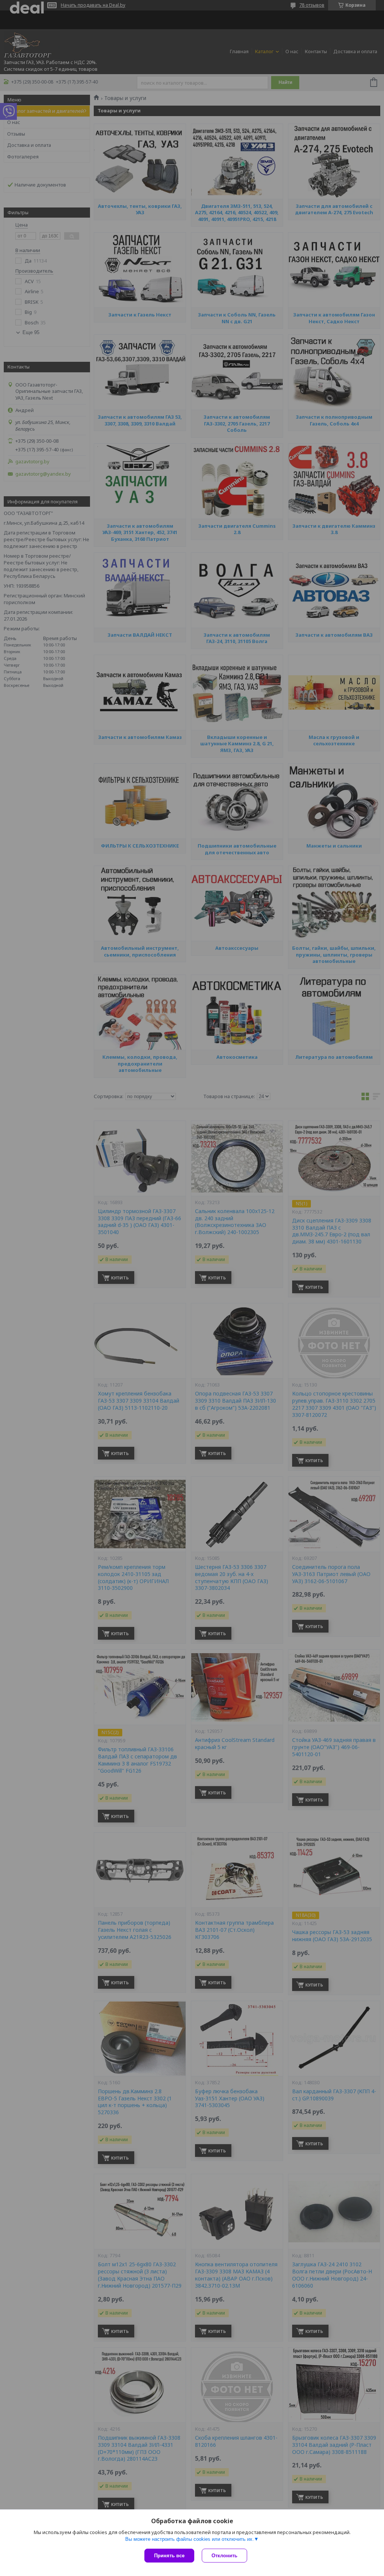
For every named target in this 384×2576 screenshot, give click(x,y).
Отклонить (224, 2556)
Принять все (169, 2556)
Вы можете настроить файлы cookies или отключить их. (190, 2539)
